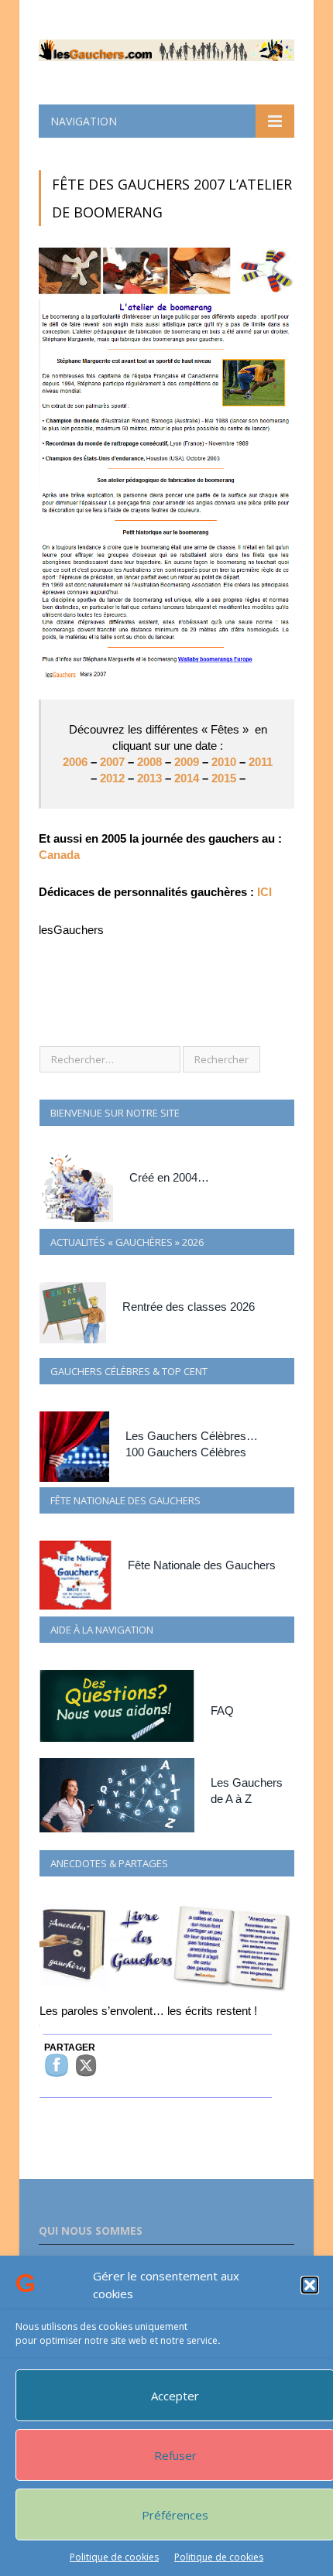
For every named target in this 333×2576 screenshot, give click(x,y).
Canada (59, 855)
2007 (111, 762)
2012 (114, 778)
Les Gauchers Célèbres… (192, 1436)
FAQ (222, 1710)
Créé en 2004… (169, 1177)
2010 (225, 762)
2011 (261, 762)
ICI (264, 892)
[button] (310, 2285)
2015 (225, 778)
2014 (188, 778)
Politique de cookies (114, 2557)
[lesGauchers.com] (166, 47)
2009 (187, 762)
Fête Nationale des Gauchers (202, 1565)
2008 (151, 762)
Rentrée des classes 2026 (189, 1307)
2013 (149, 778)
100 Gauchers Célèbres (186, 1452)
